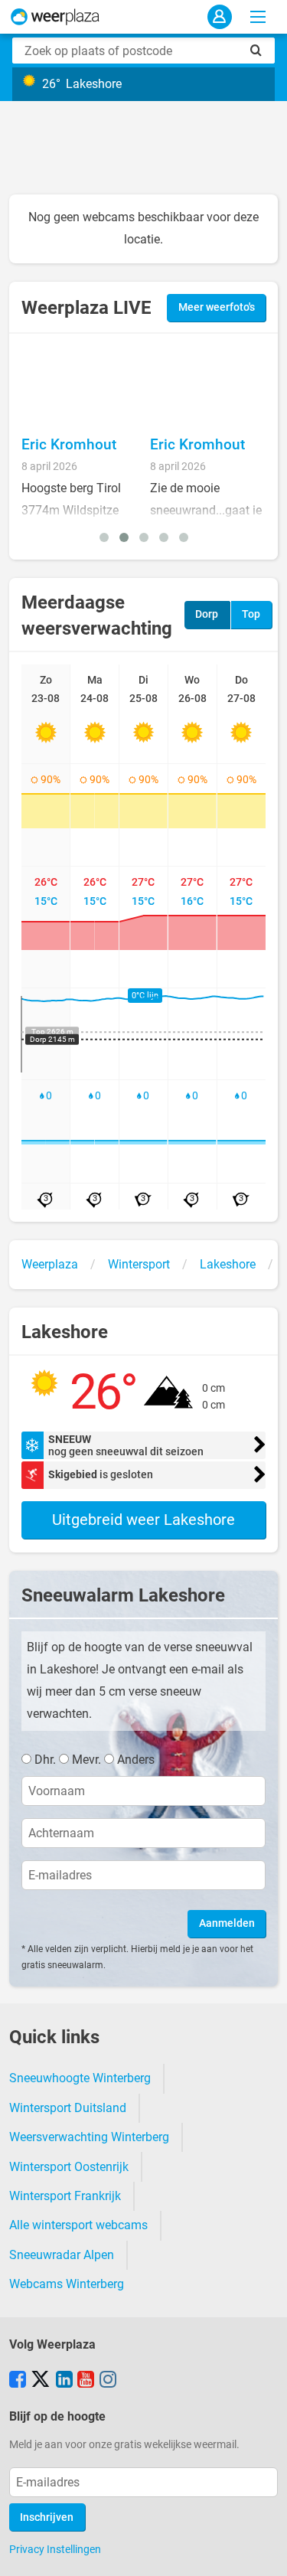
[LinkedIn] (64, 2381)
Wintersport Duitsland (68, 2108)
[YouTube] (86, 2381)
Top (251, 614)
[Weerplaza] (55, 17)
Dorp (207, 614)
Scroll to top (263, 2552)
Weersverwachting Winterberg (89, 2137)
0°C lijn (145, 996)
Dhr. (45, 1760)
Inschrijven (47, 2517)
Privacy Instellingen (55, 2549)
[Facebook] (18, 2381)
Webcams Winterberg (67, 2284)
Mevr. (86, 1760)
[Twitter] (41, 2381)
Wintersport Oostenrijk (69, 2167)
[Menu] (258, 17)
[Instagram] (108, 2381)
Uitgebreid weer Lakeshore (143, 1520)
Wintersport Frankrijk (65, 2196)
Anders (136, 1760)
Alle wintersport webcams (78, 2225)
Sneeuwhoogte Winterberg (80, 2078)
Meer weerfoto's (217, 307)
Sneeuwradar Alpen (62, 2255)
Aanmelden (227, 1923)
